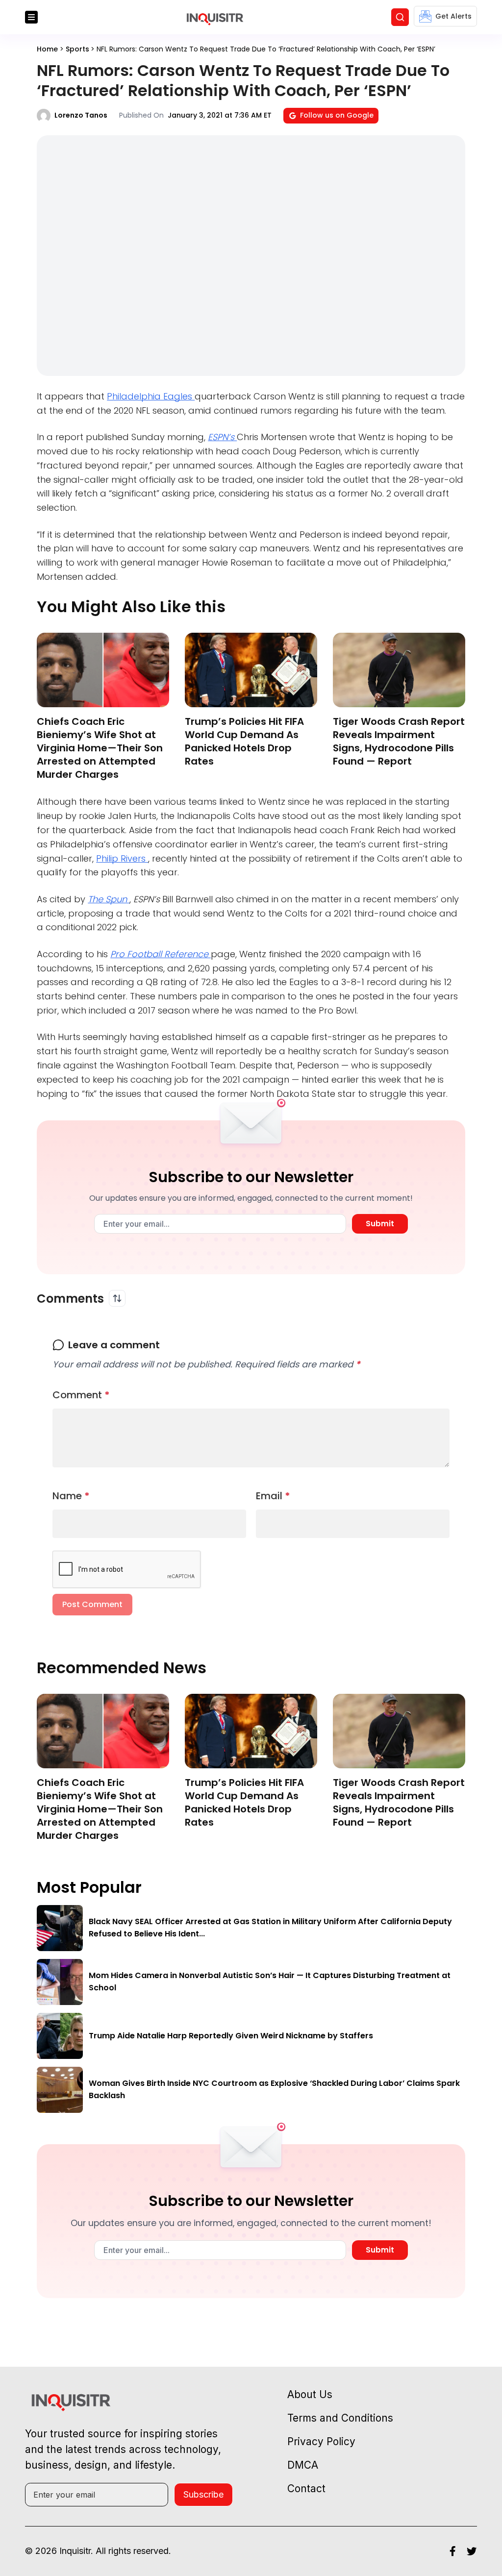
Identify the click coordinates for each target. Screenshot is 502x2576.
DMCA (303, 2465)
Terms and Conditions (340, 2418)
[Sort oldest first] (117, 1298)
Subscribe (203, 2494)
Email (273, 1496)
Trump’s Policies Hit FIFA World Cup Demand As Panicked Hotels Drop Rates (244, 741)
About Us (310, 2394)
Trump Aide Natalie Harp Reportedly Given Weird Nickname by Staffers (231, 2036)
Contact (306, 2489)
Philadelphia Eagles (151, 396)
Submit (380, 1224)
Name (71, 1496)
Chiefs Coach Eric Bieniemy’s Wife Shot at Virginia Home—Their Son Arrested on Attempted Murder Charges (100, 748)
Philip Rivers (122, 858)
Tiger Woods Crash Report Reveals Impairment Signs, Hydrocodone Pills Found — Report (399, 741)
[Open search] (400, 17)
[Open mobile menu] (31, 17)
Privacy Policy (321, 2441)
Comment (81, 1395)
